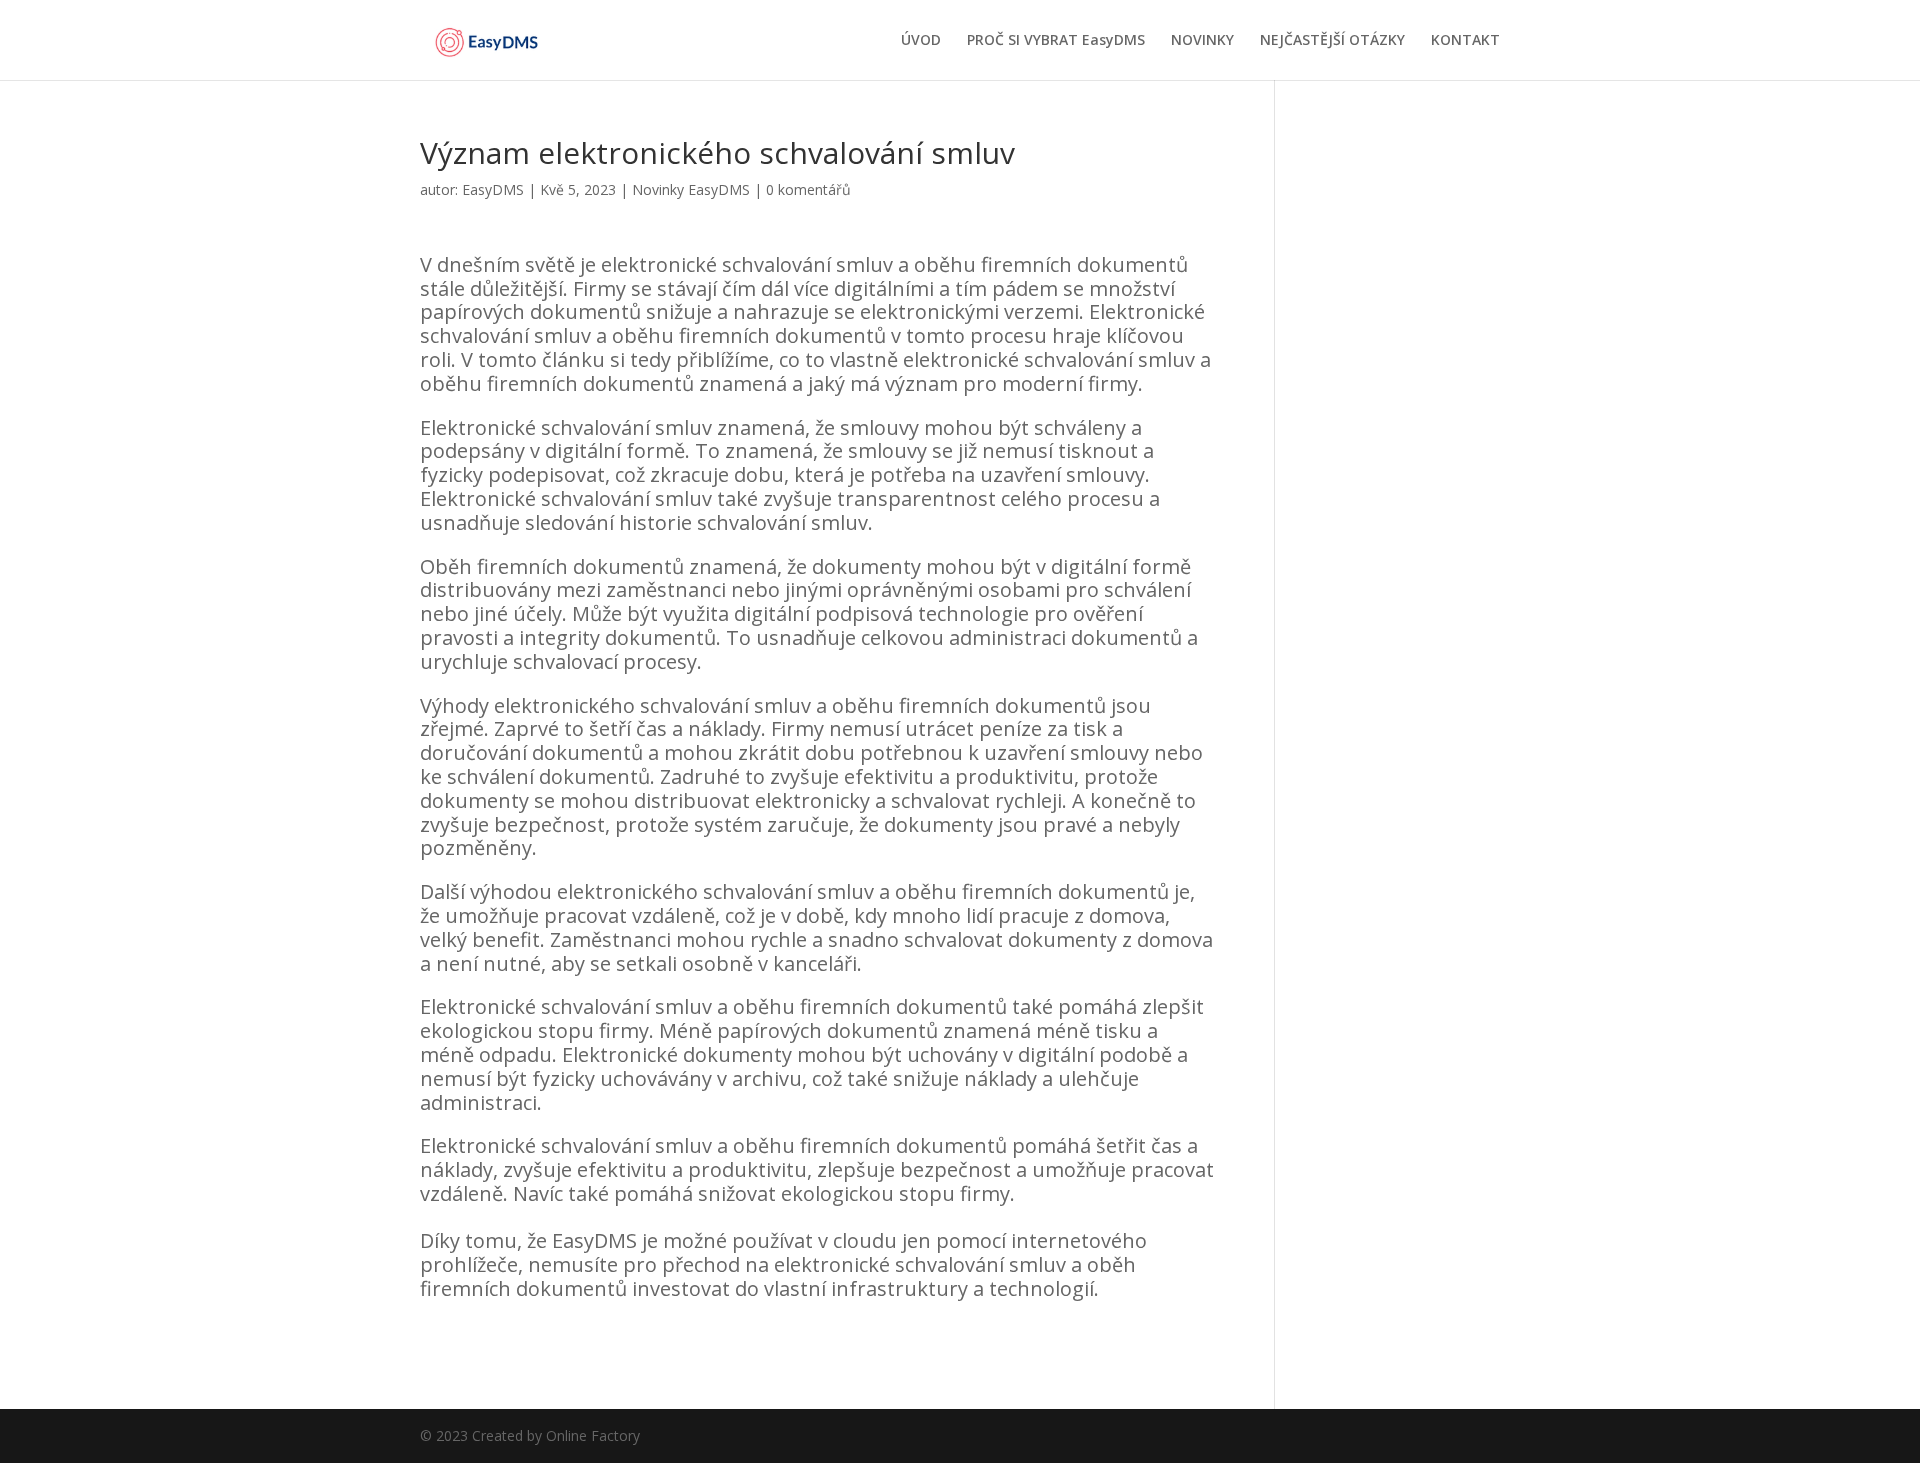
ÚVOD (921, 41)
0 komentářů (808, 189)
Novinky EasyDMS (691, 189)
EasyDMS (493, 189)
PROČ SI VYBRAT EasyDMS (1056, 41)
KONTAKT (1465, 41)
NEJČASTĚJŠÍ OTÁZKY (1332, 41)
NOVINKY (1202, 41)
